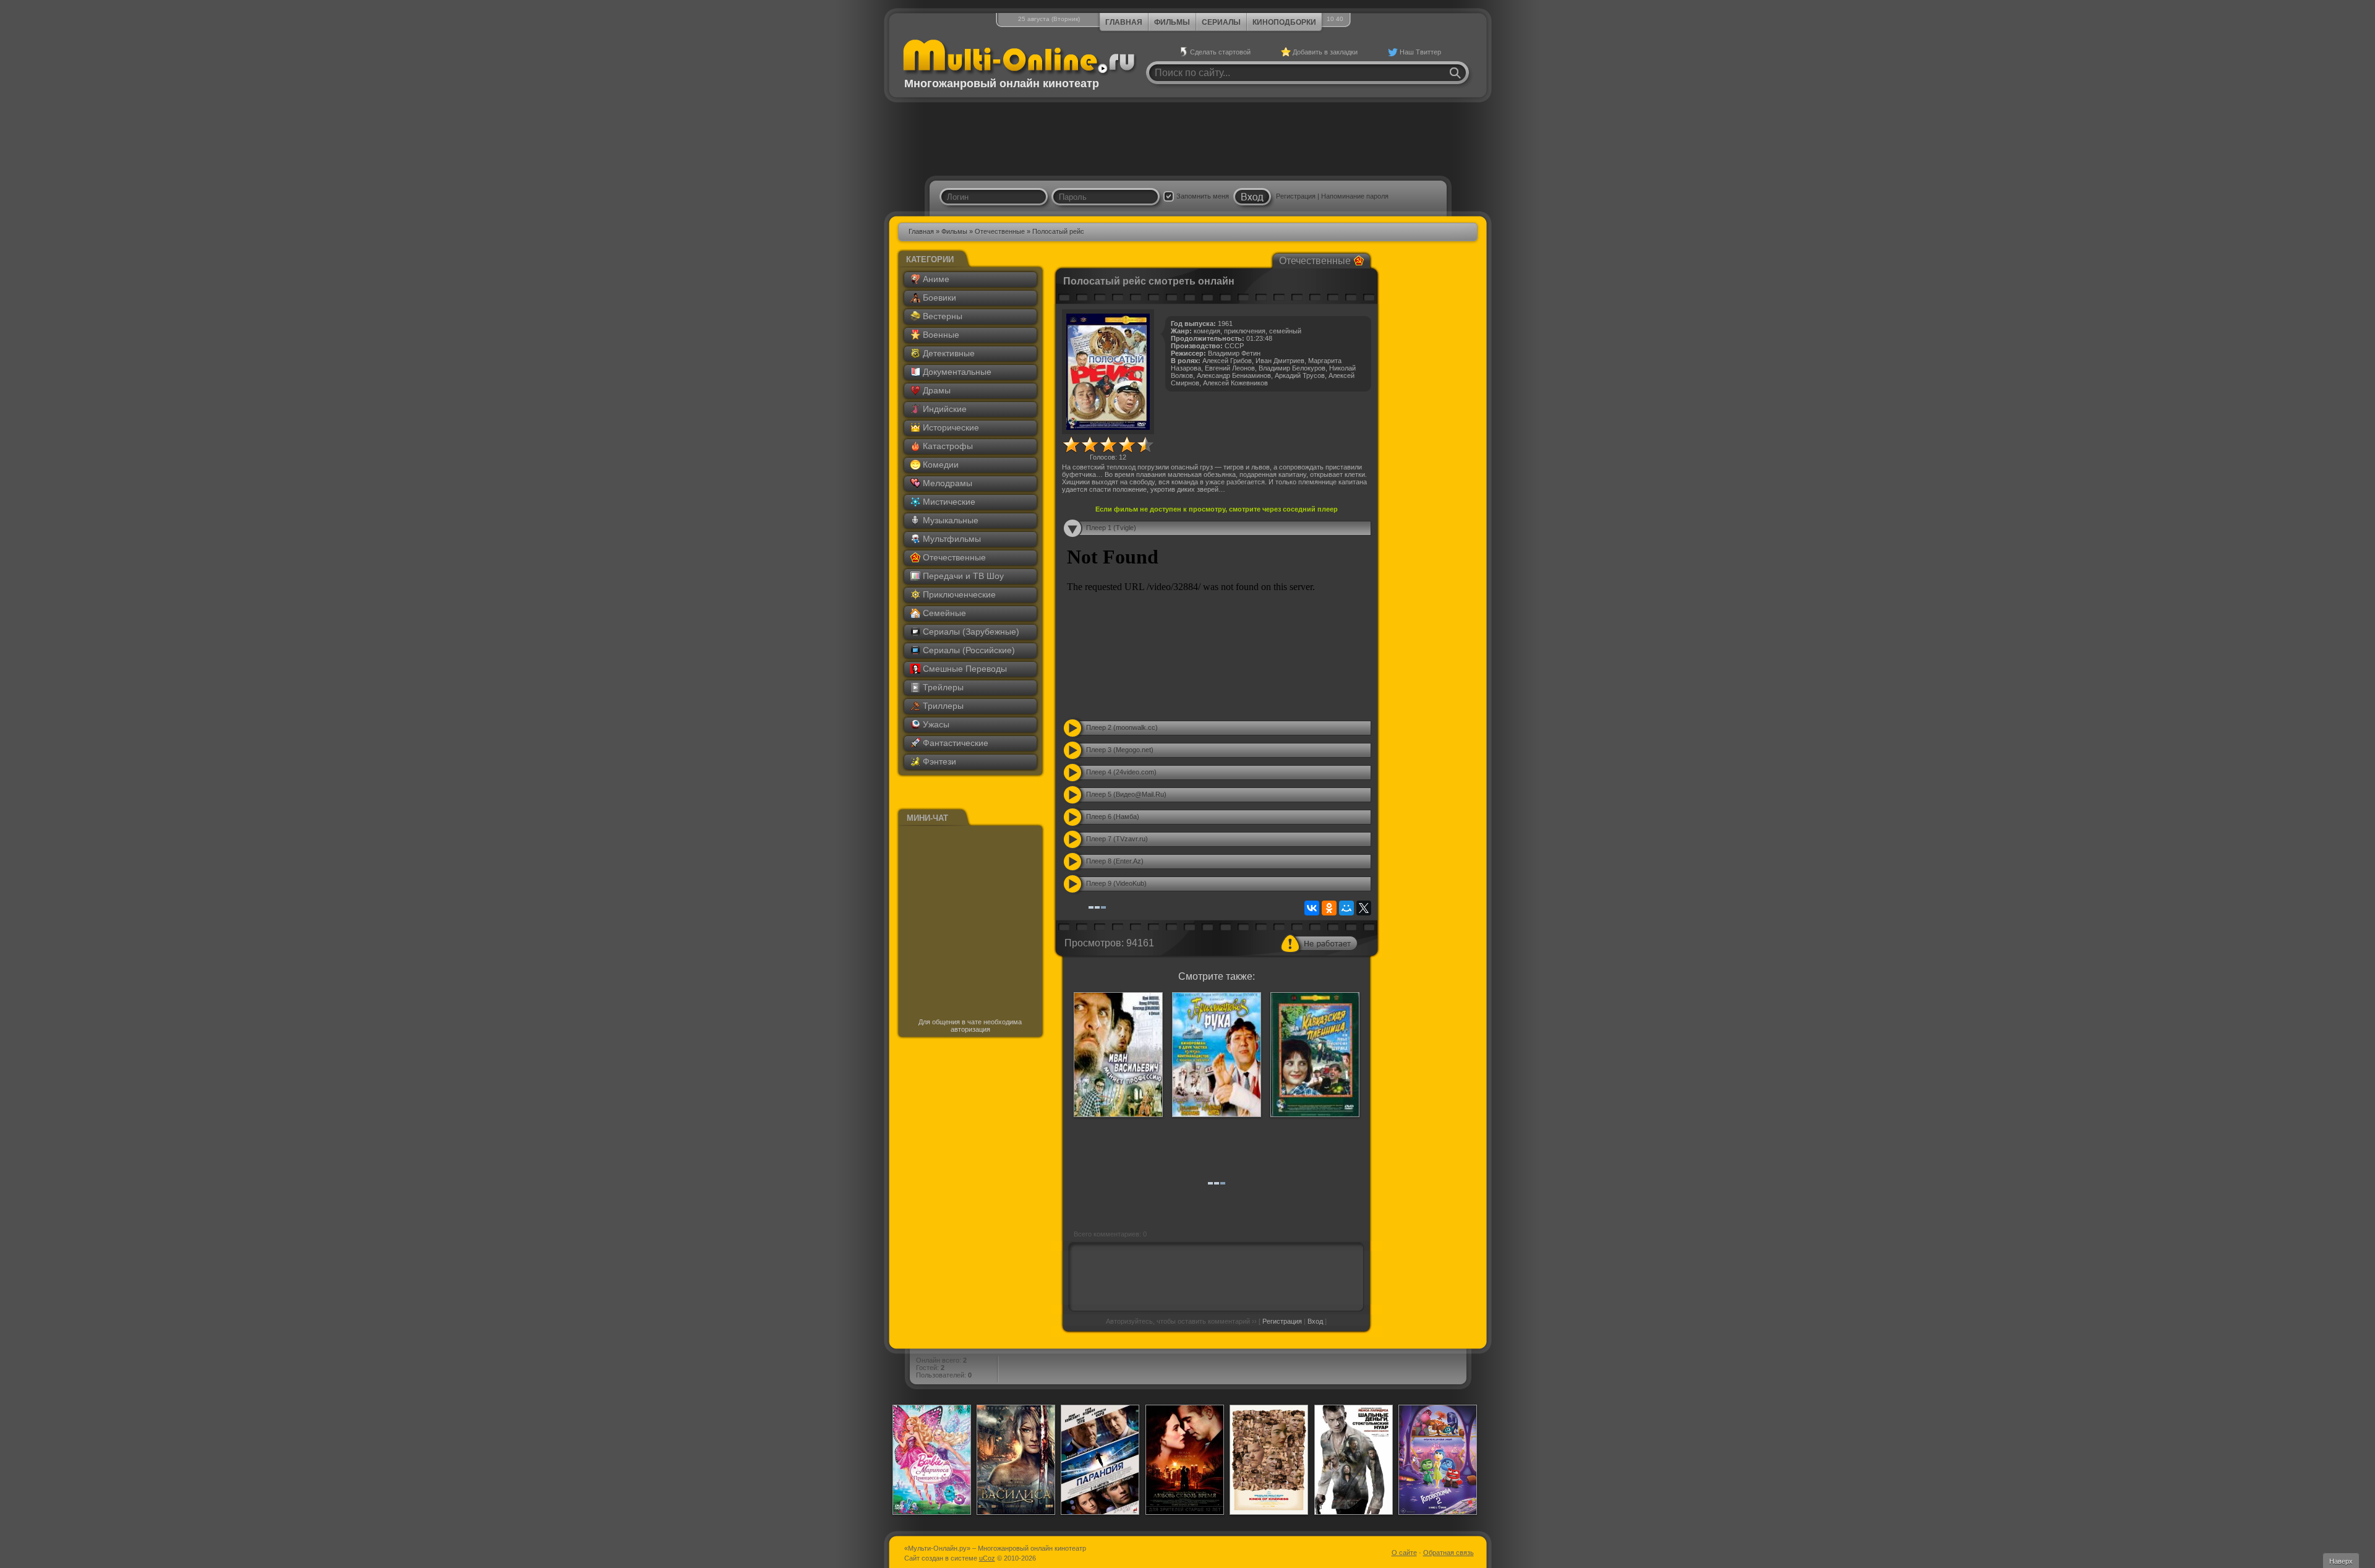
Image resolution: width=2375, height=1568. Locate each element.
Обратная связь (1449, 1553)
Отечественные (1000, 231)
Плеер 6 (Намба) (1113, 816)
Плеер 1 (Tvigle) (1111, 528)
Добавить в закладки (1325, 52)
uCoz (987, 1558)
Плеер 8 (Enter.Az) (1115, 861)
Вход (1315, 1321)
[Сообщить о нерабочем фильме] (1319, 943)
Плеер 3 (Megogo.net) (1120, 750)
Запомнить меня (1203, 196)
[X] (1364, 908)
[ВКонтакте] (1312, 908)
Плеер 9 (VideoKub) (1116, 883)
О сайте (1404, 1553)
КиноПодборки (1284, 22)
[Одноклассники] (1329, 908)
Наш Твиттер (1420, 52)
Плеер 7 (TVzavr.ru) (1117, 839)
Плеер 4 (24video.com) (1121, 772)
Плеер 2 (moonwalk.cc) (1122, 727)
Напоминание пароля (1355, 196)
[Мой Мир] (1346, 908)
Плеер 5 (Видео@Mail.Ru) (1126, 794)
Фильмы (1172, 22)
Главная (1124, 22)
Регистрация (1296, 196)
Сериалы (1221, 22)
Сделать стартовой (1220, 52)
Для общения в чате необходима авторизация (970, 1026)
